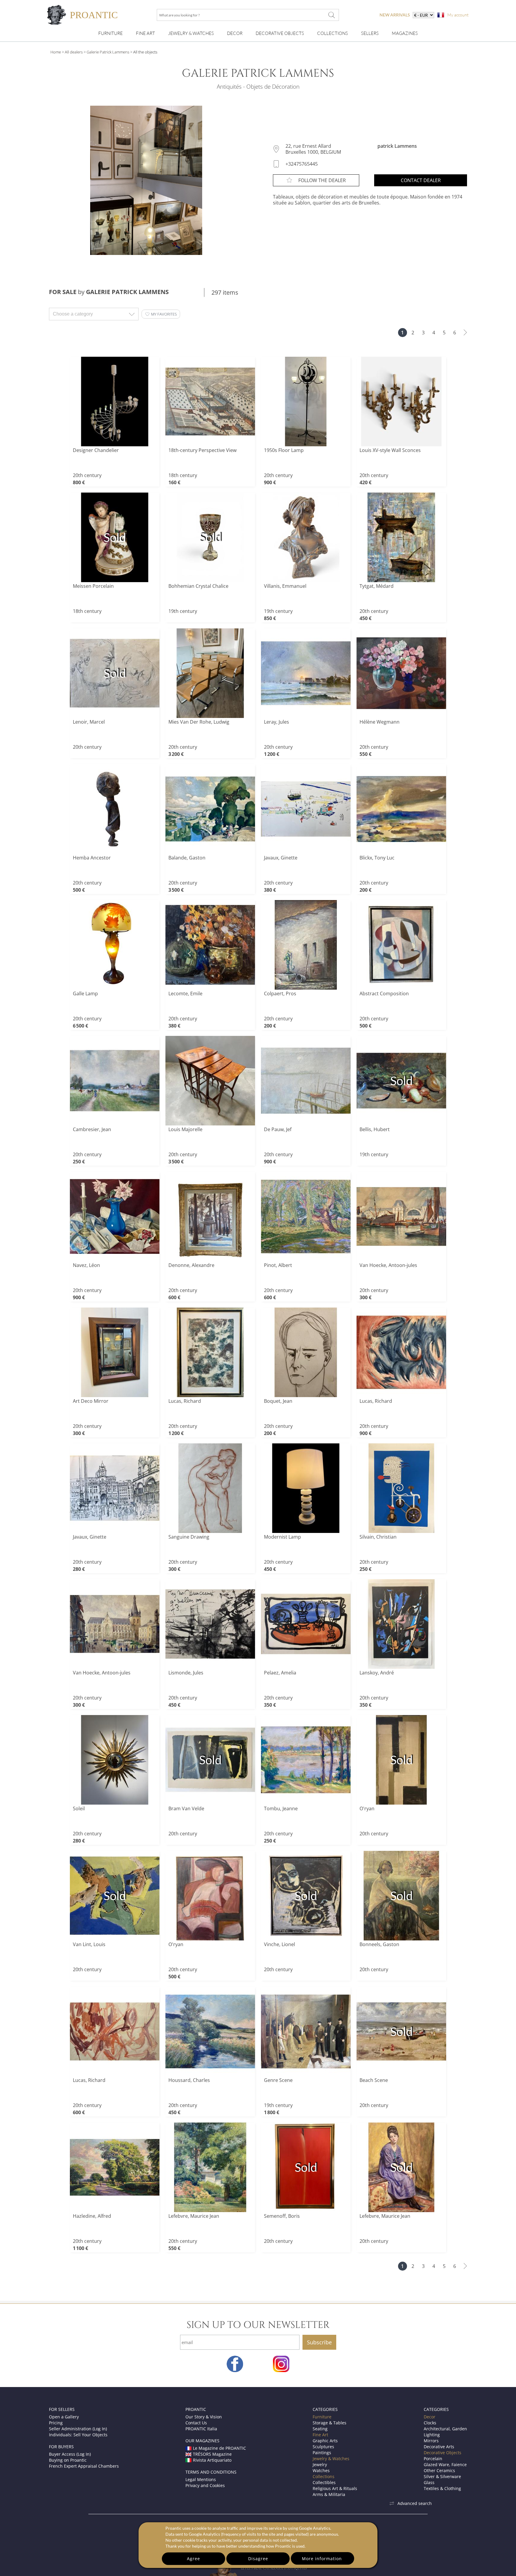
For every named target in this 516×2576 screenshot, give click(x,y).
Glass (429, 2482)
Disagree (258, 2559)
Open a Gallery (64, 2417)
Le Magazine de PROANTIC (219, 2448)
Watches (321, 2470)
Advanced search (415, 2503)
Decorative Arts (439, 2447)
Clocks (430, 2423)
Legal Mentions (201, 2479)
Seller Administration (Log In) (78, 2429)
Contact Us (196, 2423)
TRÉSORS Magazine (212, 2454)
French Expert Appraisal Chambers (84, 2466)
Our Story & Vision (204, 2417)
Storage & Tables (330, 2423)
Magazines (405, 33)
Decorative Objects (280, 33)
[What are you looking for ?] (331, 15)
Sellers (370, 33)
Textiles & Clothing (442, 2488)
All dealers (74, 52)
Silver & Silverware (442, 2476)
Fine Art (145, 33)
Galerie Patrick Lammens (108, 52)
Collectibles (324, 2482)
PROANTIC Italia (201, 2429)
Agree (193, 2559)
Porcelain (433, 2459)
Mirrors (431, 2441)
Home (56, 52)
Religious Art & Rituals (335, 2488)
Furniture (110, 33)
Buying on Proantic (68, 2460)
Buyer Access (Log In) (70, 2454)
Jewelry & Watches (191, 33)
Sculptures (323, 2447)
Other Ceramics (439, 2470)
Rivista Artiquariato (212, 2460)
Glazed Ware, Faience (445, 2464)
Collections (333, 33)
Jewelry (320, 2464)
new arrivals (395, 15)
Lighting (432, 2435)
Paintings (322, 2453)
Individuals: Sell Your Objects (78, 2435)
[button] (161, 314)
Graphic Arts (325, 2441)
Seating (320, 2429)
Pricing (56, 2423)
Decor (235, 33)
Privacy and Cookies (205, 2485)
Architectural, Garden (445, 2429)
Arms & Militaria (329, 2494)
